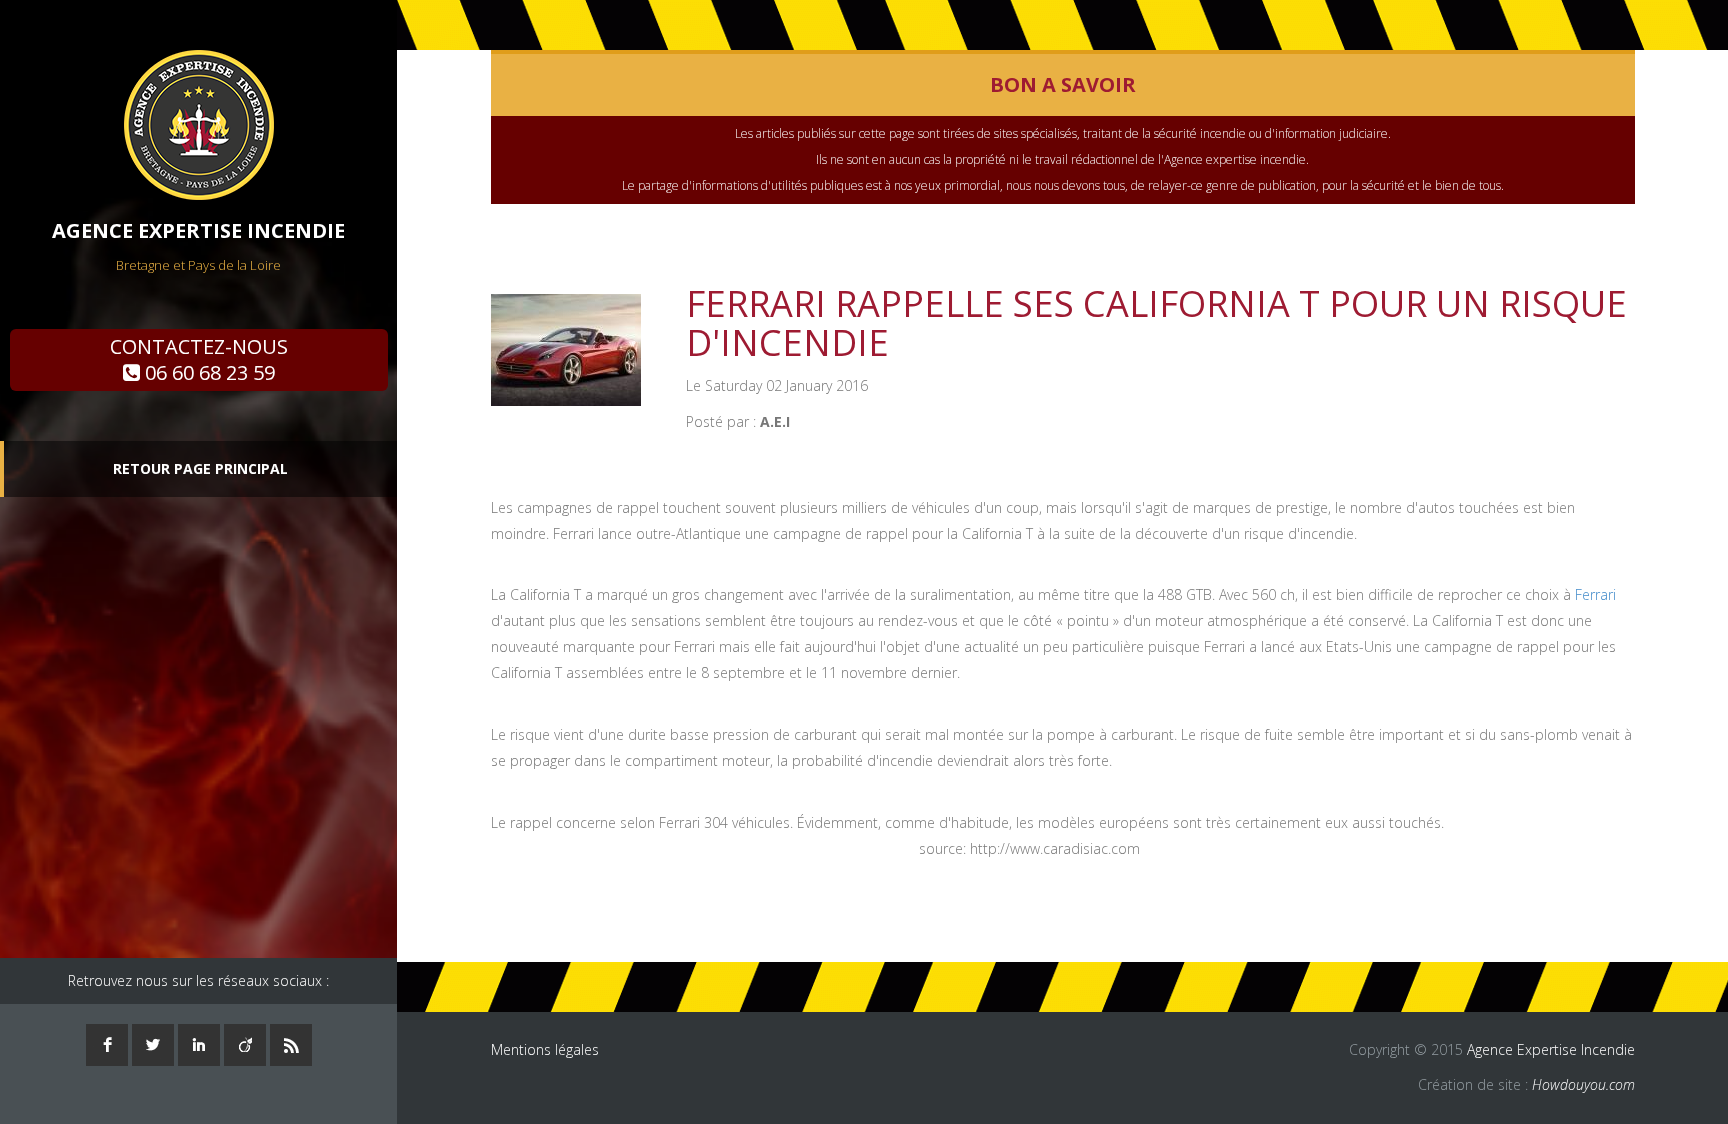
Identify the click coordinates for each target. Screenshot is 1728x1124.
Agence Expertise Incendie (1551, 1049)
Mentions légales (545, 1049)
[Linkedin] (199, 1045)
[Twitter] (153, 1045)
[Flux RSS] (291, 1045)
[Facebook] (107, 1045)
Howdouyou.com (1583, 1084)
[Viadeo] (245, 1045)
